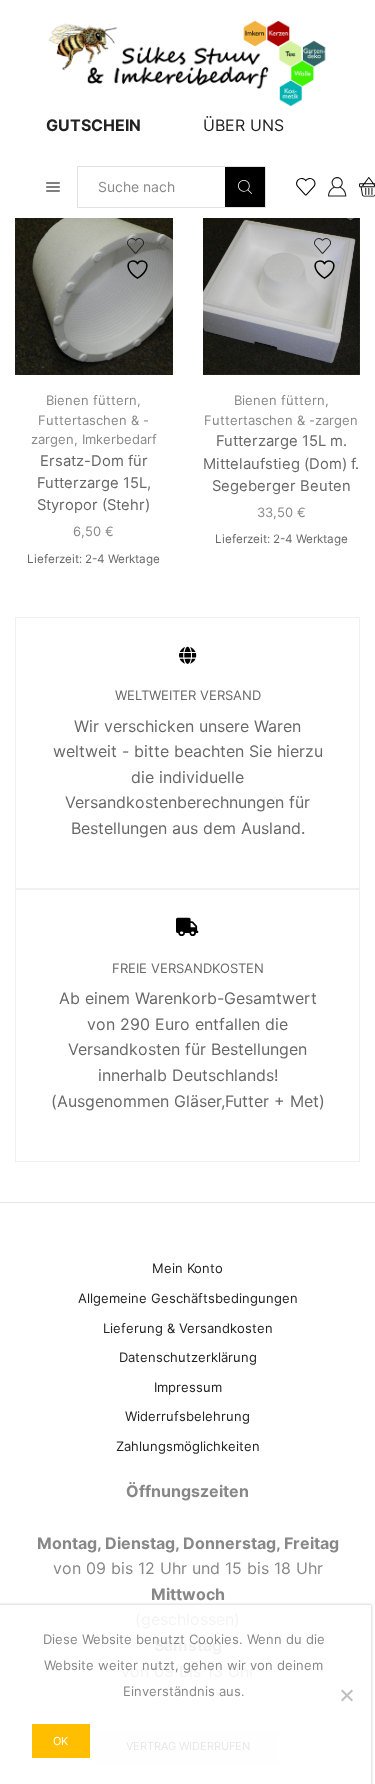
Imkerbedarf (119, 439)
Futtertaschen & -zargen (281, 420)
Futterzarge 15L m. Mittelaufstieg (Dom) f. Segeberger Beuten (281, 463)
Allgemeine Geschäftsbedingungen (188, 1298)
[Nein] (346, 1695)
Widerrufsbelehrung (187, 1416)
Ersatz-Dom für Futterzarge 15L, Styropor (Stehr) (94, 483)
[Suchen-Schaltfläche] (245, 187)
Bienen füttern (91, 400)
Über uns (243, 125)
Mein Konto (187, 1268)
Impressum (188, 1387)
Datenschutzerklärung (188, 1357)
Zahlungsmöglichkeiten (188, 1446)
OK (60, 1741)
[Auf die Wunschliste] (140, 259)
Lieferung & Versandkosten (188, 1328)
